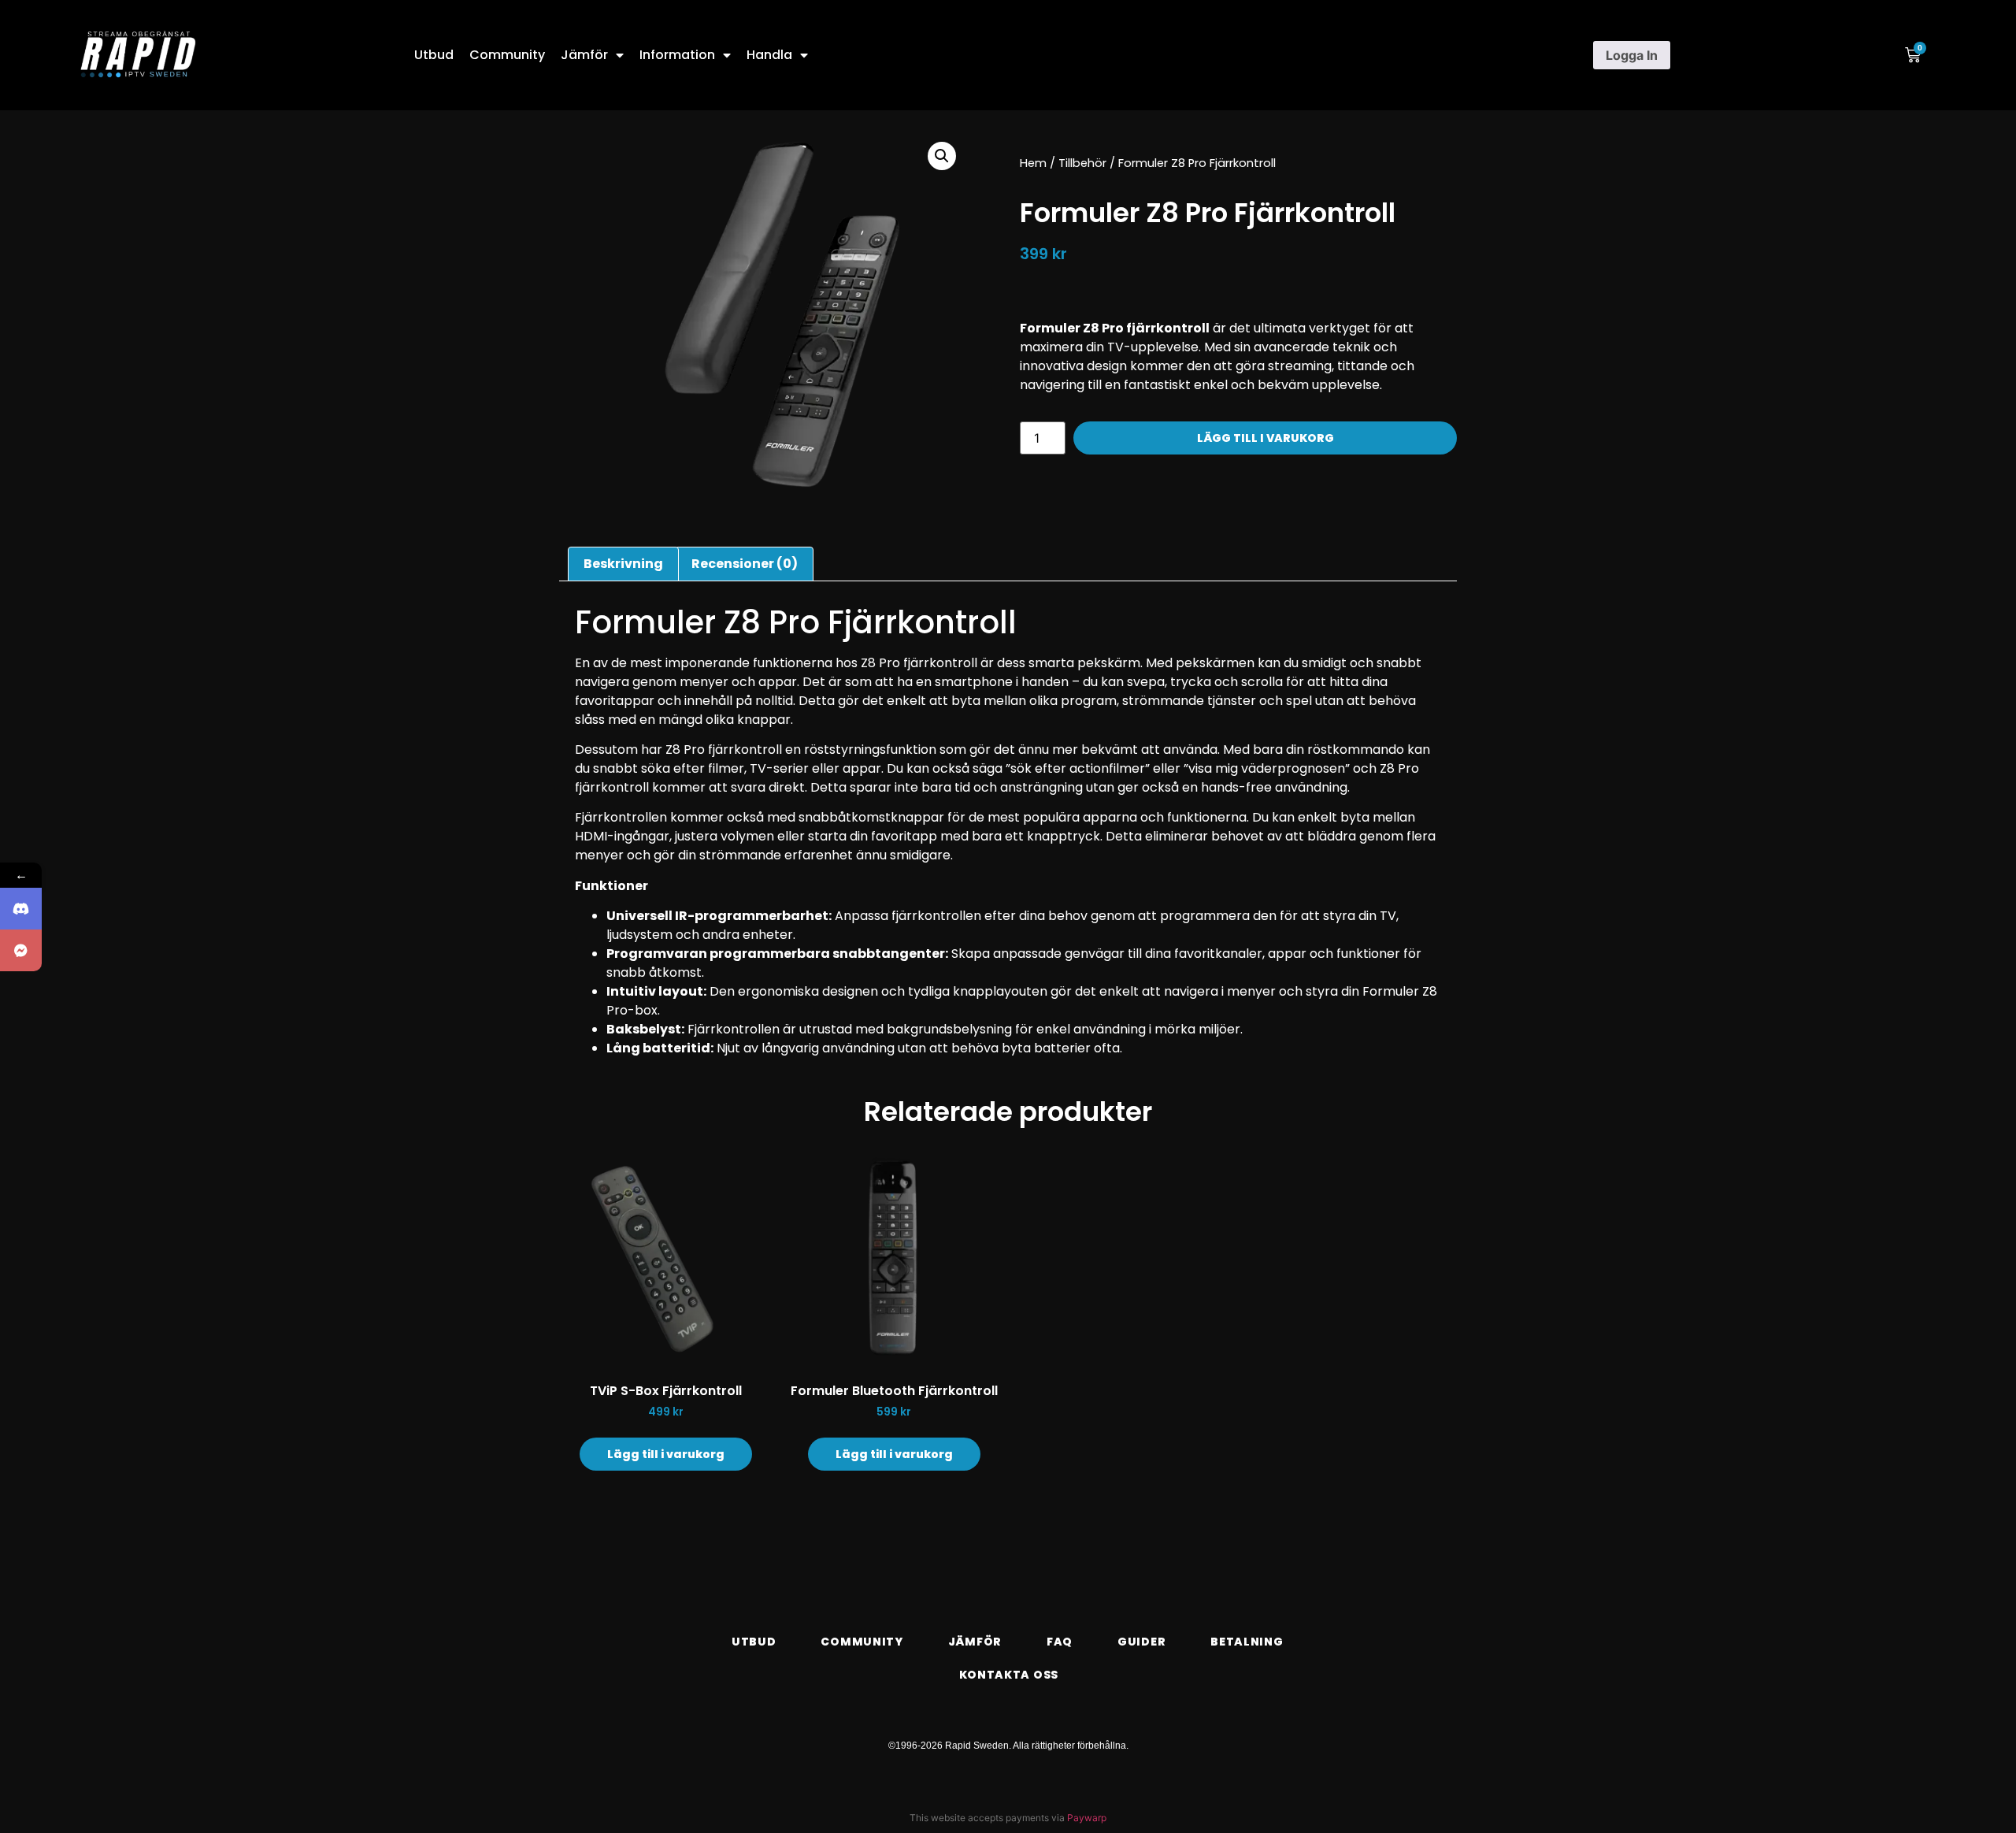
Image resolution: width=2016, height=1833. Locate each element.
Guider (1141, 1642)
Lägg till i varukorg (1266, 438)
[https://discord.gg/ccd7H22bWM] (21, 909)
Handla (769, 55)
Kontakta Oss (1009, 1675)
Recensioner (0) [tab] (745, 564)
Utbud (434, 55)
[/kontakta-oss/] (21, 950)
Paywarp (1087, 1818)
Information (677, 55)
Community (507, 55)
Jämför (584, 55)
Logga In (1632, 55)
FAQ (1060, 1642)
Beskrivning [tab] (623, 564)
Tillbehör (1082, 163)
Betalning (1247, 1642)
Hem (1033, 163)
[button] (942, 156)
